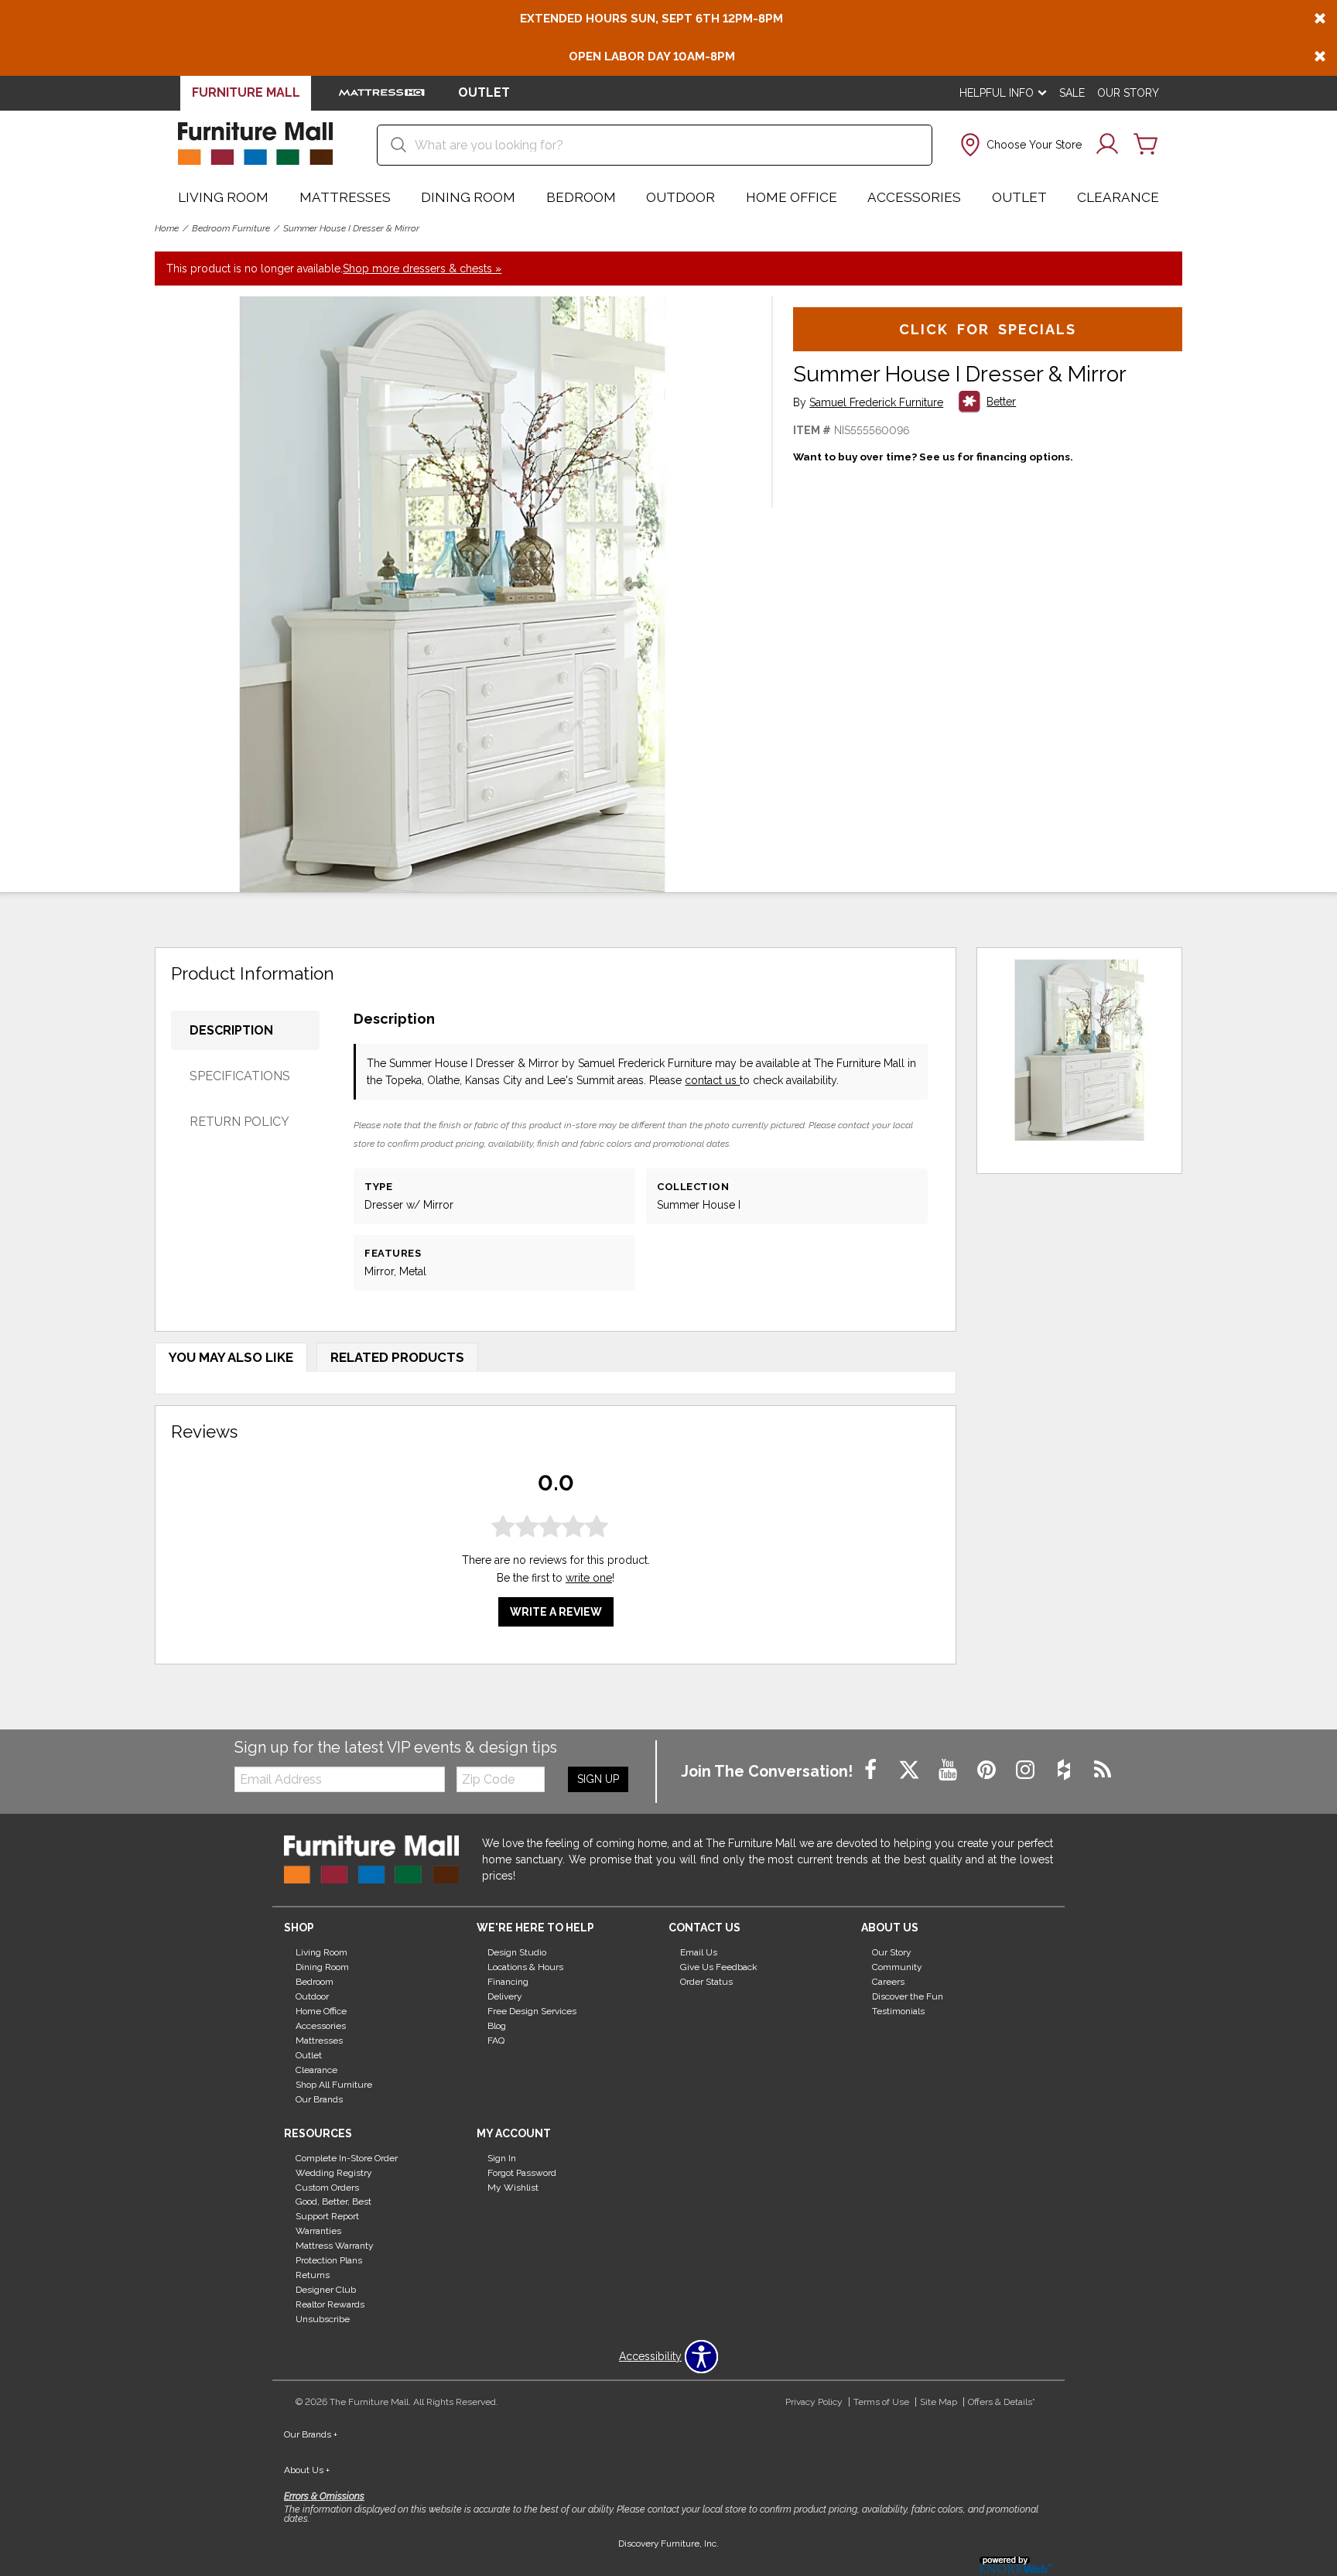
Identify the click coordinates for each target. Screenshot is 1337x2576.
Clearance (1118, 197)
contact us (712, 1080)
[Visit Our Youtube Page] (949, 1770)
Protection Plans (329, 2260)
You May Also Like (231, 1357)
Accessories (914, 197)
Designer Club (326, 2290)
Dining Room (468, 197)
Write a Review (556, 1612)
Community (897, 1967)
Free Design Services (532, 2011)
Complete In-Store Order (347, 2158)
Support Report (327, 2216)
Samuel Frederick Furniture (876, 403)
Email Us (699, 1952)
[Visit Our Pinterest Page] (988, 1770)
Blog (497, 2026)
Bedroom (581, 197)
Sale (1072, 93)
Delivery (505, 1996)
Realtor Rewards (330, 2304)
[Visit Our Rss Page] (1103, 1770)
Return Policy (239, 1122)
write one (589, 1578)
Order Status (706, 1982)
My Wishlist (513, 2187)
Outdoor (680, 197)
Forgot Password (522, 2172)
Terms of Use (881, 2402)
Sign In (502, 2158)
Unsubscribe (323, 2319)
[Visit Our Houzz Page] (1065, 1770)
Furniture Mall (246, 92)
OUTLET (484, 92)
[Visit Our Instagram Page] (1027, 1770)
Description (231, 1030)
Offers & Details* (1002, 2402)
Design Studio (517, 1952)
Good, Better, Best (333, 2201)
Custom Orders (327, 2187)
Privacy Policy (814, 2402)
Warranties (318, 2231)
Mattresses (345, 197)
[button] (1019, 145)
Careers (888, 1982)
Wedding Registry (334, 2172)
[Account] (1107, 145)
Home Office (792, 197)
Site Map (939, 2402)
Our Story (1128, 93)
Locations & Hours (525, 1967)
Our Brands (319, 2099)
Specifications (240, 1076)
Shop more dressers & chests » (422, 269)
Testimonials (898, 2011)
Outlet (1019, 197)
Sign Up (598, 1779)
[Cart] (1146, 145)
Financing (508, 1982)
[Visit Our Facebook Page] (872, 1770)
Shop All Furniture (334, 2085)
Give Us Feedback (719, 1967)
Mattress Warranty (335, 2246)
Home (167, 228)
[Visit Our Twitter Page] (911, 1770)
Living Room (223, 197)
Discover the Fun (908, 1996)
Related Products (397, 1357)
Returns (313, 2275)
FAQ (496, 2041)
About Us (307, 2470)
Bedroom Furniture (231, 228)
